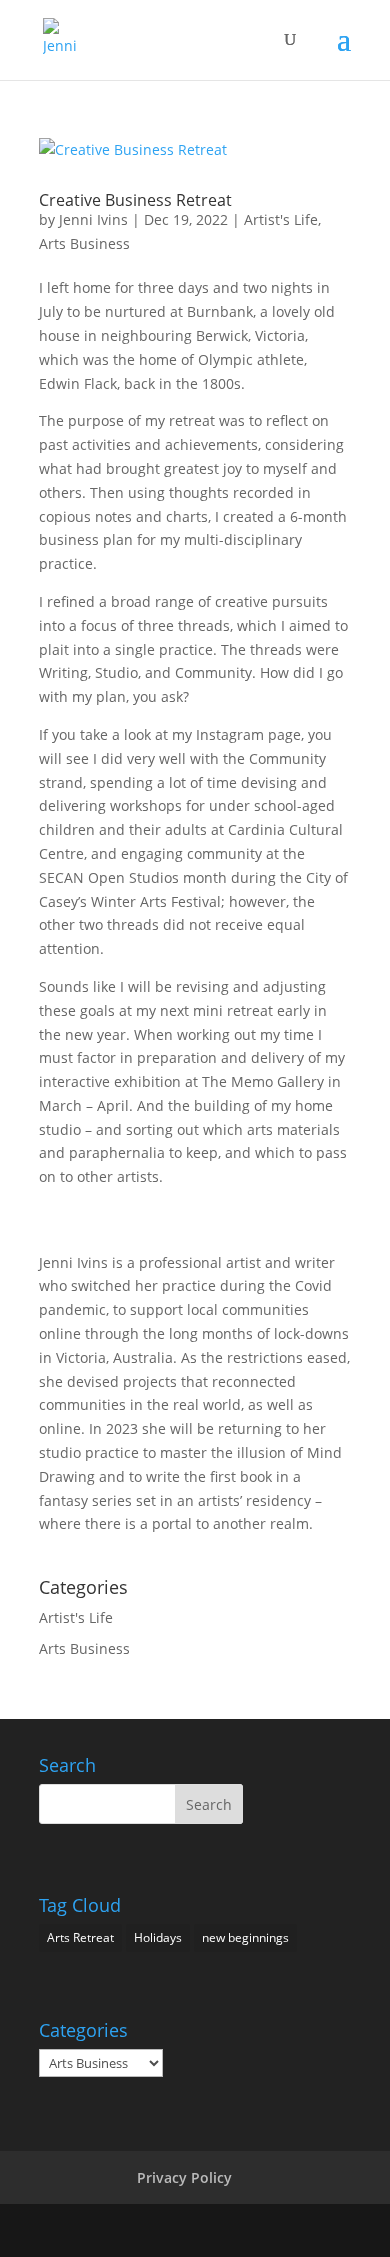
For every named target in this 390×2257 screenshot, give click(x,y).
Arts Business (84, 243)
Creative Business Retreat (135, 200)
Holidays (158, 1937)
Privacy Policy (184, 2177)
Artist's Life (281, 219)
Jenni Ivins (93, 219)
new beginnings (245, 1937)
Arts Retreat (80, 1937)
